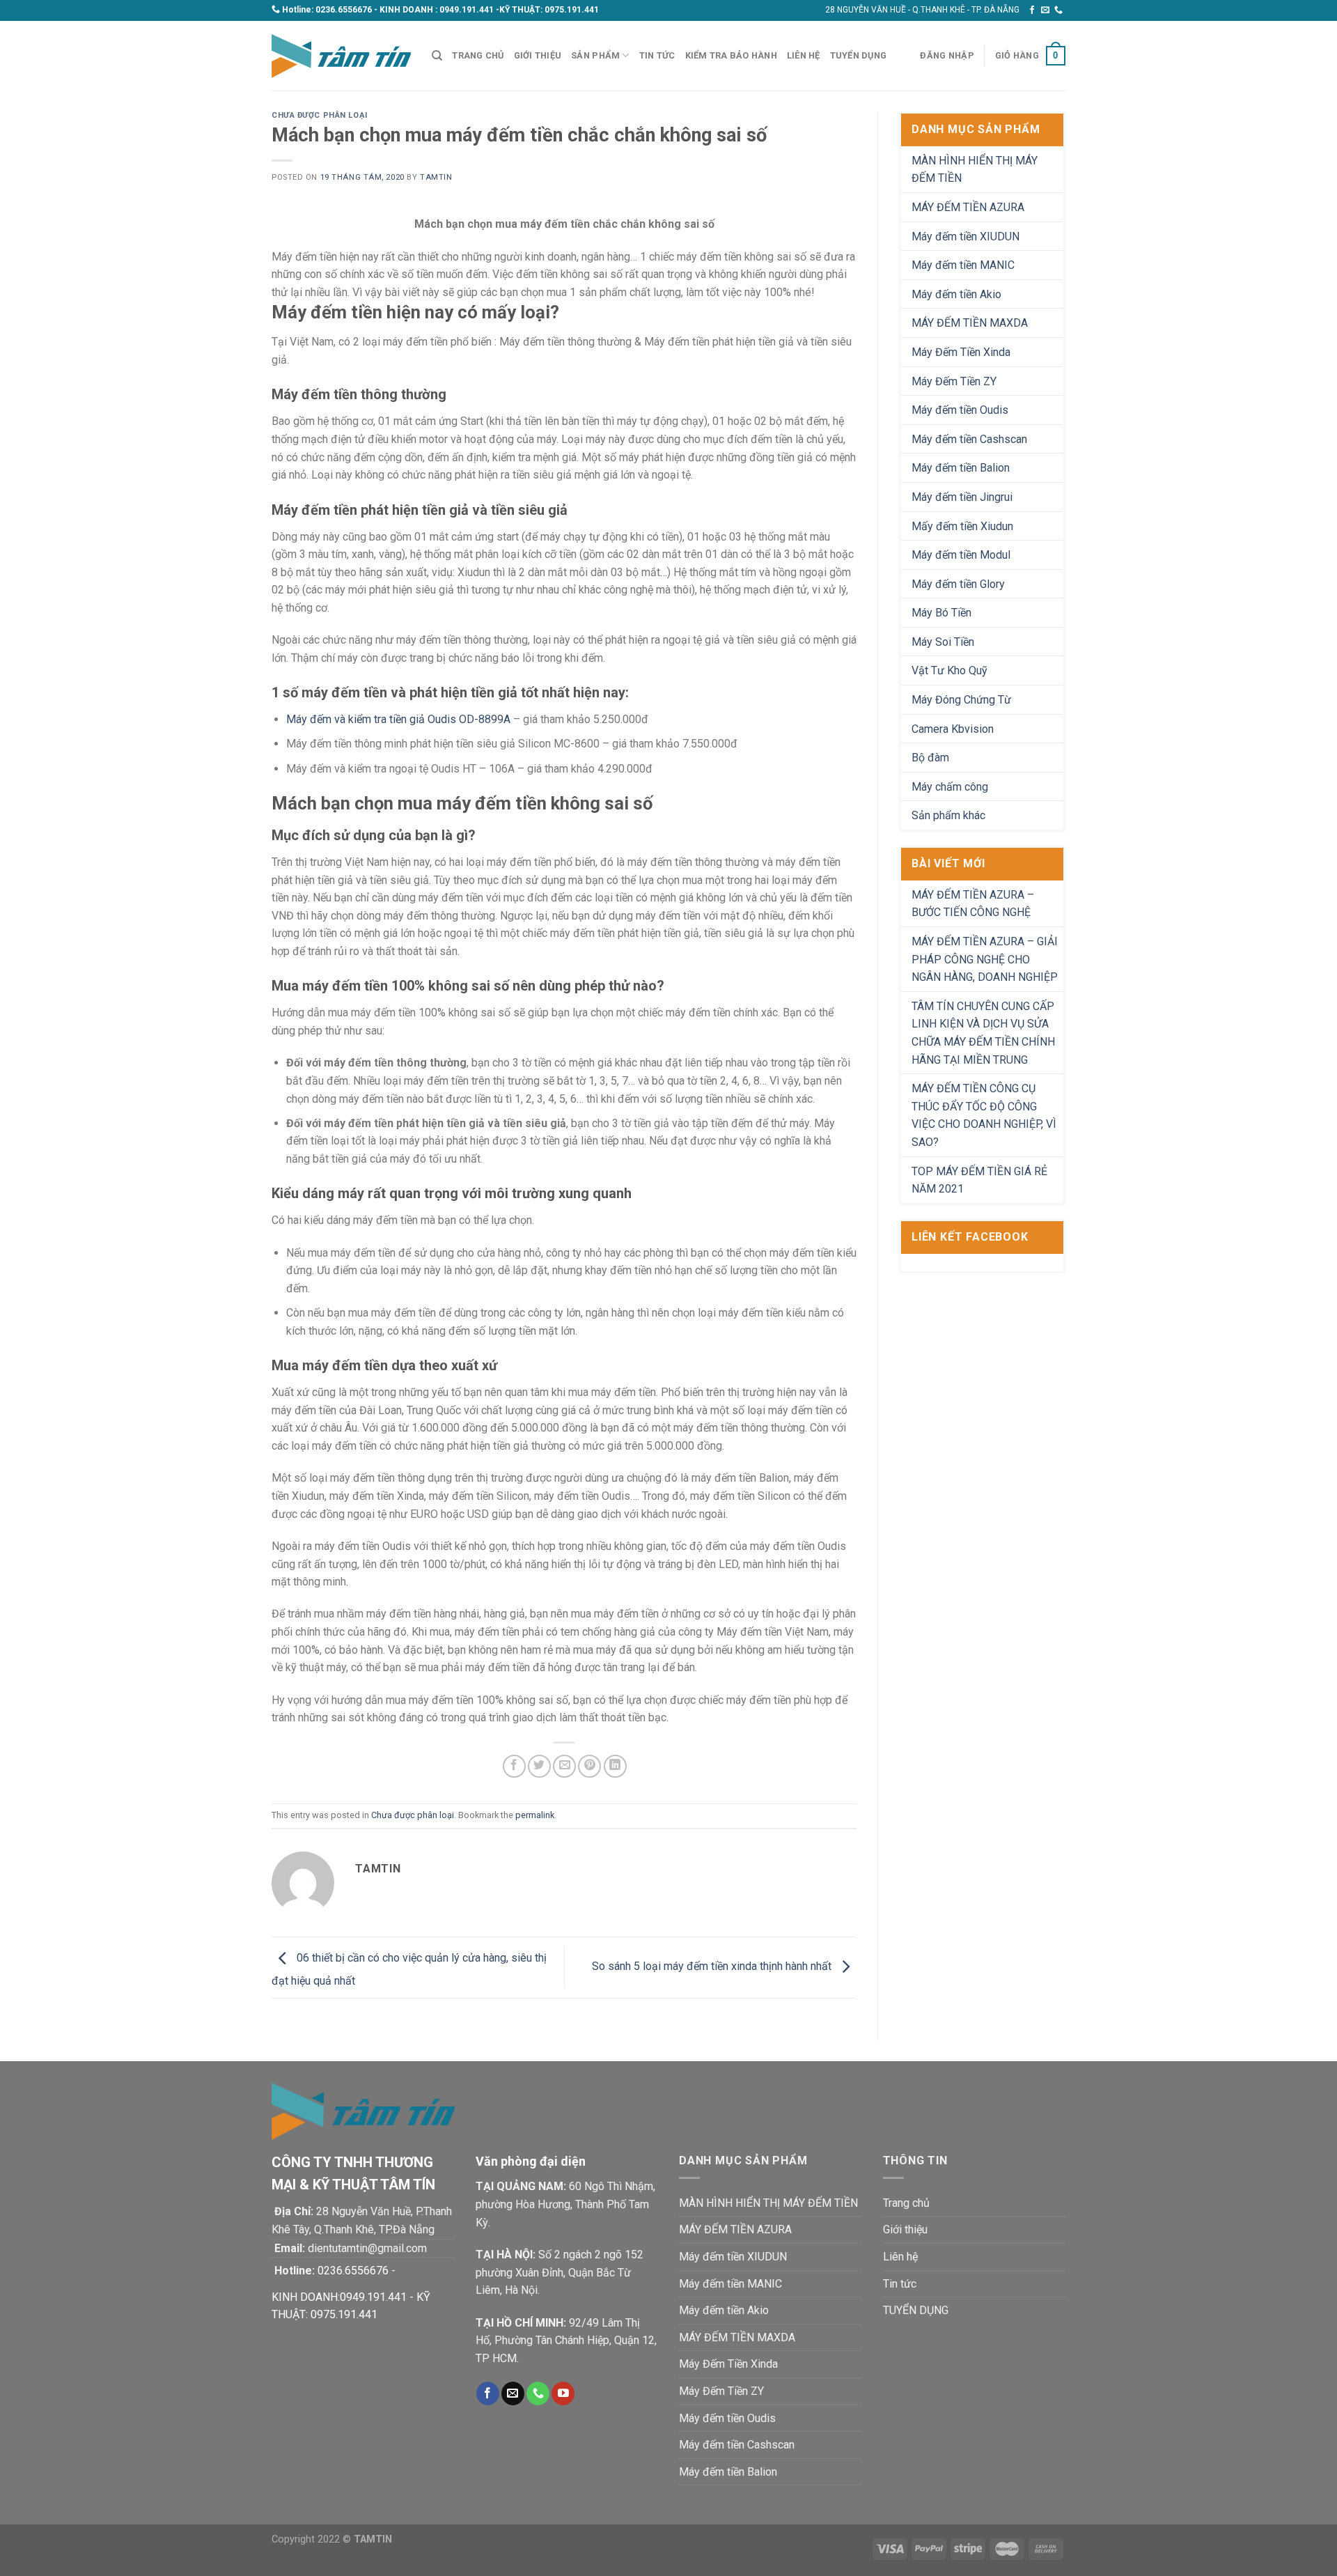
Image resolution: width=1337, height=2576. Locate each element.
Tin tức (657, 55)
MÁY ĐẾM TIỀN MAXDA (970, 323)
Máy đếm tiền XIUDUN (965, 236)
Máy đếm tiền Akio (956, 294)
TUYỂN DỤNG (859, 55)
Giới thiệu (538, 55)
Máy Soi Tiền (943, 642)
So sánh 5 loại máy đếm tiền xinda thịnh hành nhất (713, 1967)
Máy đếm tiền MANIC (963, 265)
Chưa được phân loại (320, 115)
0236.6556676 (344, 10)
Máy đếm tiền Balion (961, 468)
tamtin (436, 177)
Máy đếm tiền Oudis (960, 410)
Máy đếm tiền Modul (961, 555)
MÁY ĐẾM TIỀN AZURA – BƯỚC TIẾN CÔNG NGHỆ (973, 904)
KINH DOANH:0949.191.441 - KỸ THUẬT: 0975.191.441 (351, 2306)
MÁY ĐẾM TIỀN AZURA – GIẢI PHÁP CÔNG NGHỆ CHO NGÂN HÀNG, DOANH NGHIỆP (985, 959)
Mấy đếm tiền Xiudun (962, 526)
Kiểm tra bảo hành (731, 55)
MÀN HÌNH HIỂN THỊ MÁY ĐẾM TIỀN (975, 170)
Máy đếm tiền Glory (958, 584)
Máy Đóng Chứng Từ (961, 700)
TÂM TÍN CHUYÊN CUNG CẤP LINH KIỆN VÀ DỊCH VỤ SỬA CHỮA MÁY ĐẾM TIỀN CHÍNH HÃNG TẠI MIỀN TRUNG (983, 1033)
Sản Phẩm (595, 55)
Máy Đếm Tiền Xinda (961, 352)
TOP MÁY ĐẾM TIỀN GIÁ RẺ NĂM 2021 (979, 1180)
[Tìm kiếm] (437, 56)
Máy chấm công (950, 787)
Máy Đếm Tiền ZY (954, 381)
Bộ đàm (930, 758)
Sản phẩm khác (948, 815)
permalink (535, 1815)
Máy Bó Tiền (941, 613)
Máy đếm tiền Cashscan (969, 439)
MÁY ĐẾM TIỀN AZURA (968, 207)
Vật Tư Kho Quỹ (949, 670)
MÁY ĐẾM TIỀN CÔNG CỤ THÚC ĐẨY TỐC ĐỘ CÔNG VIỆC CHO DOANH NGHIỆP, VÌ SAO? (984, 1115)
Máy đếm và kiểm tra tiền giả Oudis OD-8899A (398, 719)
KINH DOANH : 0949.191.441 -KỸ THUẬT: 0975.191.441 (489, 10)
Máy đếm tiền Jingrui (962, 497)
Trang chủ (478, 55)
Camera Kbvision (953, 729)
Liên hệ (804, 55)
